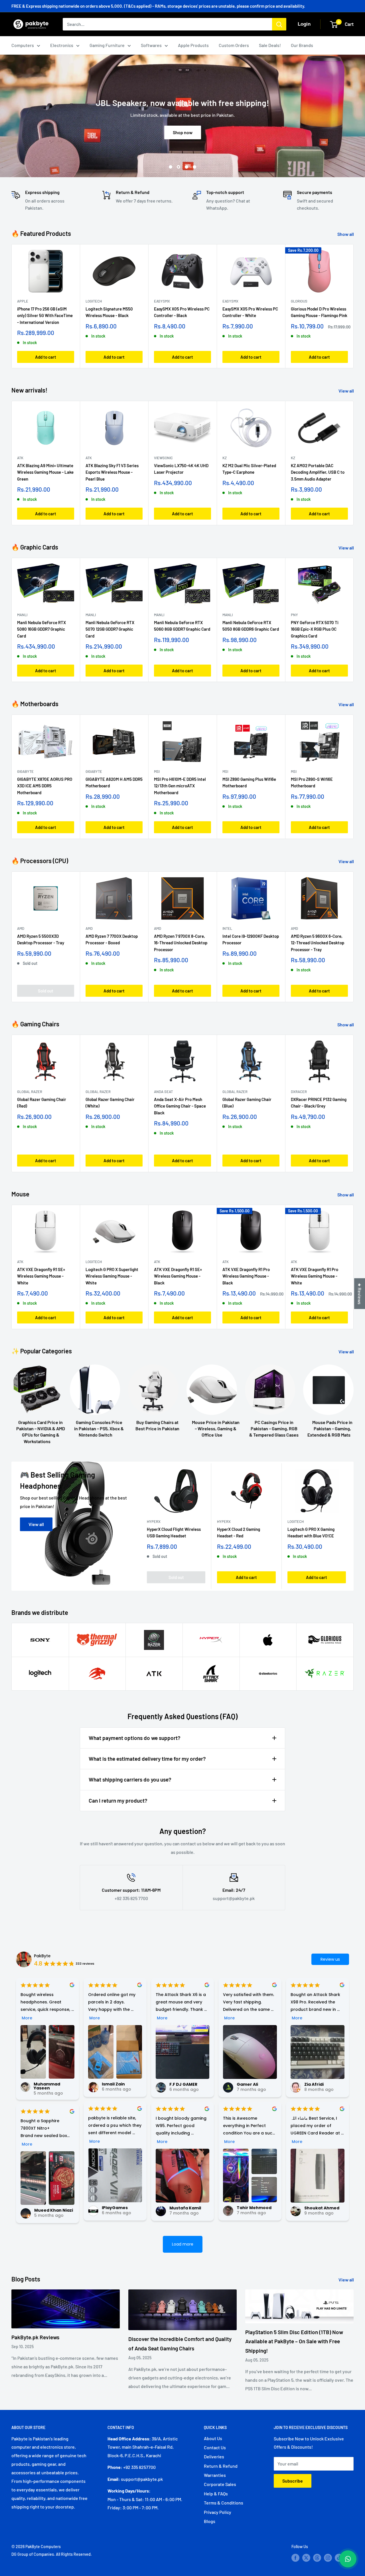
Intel (227, 928)
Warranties (215, 2475)
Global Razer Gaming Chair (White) (110, 1103)
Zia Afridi (314, 2084)
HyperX (154, 1521)
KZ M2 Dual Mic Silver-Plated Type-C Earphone (249, 469)
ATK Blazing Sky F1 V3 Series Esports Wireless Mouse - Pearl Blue (112, 472)
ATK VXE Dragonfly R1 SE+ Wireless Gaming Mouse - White (41, 1276)
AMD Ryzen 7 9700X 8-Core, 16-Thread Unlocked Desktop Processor (181, 943)
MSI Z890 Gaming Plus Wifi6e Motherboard (249, 782)
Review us (330, 1959)
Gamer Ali (247, 2084)
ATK (20, 458)
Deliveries (214, 2457)
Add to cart (46, 357)
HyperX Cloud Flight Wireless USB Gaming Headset (174, 1532)
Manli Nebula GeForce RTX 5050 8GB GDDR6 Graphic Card (251, 626)
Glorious (299, 301)
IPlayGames (115, 2208)
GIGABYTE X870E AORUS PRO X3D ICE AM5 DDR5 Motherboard (45, 786)
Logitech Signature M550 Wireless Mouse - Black (109, 312)
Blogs (210, 2521)
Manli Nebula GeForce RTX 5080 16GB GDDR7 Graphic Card (41, 629)
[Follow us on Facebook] (295, 2558)
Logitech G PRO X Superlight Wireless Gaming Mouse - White (112, 1276)
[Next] (354, 306)
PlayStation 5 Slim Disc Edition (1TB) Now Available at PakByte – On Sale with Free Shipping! (294, 2341)
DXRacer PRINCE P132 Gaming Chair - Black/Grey (319, 1103)
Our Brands (302, 45)
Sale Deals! (270, 45)
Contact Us (215, 2447)
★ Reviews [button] (360, 1294)
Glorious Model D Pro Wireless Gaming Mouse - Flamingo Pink (319, 312)
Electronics (62, 45)
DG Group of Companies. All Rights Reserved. (52, 2554)
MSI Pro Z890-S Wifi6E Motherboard (312, 782)
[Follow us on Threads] (317, 2558)
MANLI (22, 615)
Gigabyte (25, 771)
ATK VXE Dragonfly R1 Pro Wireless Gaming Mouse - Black (246, 1276)
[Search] (279, 24)
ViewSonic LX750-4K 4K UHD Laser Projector (181, 469)
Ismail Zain (113, 2084)
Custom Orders (234, 45)
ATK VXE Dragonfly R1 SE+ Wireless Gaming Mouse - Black (178, 1276)
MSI (157, 771)
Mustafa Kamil (185, 2208)
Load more (183, 2244)
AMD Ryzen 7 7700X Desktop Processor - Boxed (112, 939)
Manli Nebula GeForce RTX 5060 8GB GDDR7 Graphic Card (182, 626)
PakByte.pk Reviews (35, 2337)
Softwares (151, 45)
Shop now (183, 137)
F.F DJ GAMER (183, 2084)
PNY (294, 615)
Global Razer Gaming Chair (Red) (42, 1103)
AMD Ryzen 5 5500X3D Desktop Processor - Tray (41, 939)
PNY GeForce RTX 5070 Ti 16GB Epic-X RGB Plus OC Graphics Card (315, 629)
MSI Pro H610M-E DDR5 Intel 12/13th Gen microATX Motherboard (180, 786)
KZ (225, 458)
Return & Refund (221, 2466)
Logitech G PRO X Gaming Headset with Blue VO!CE (311, 1532)
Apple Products (193, 45)
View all (347, 391)
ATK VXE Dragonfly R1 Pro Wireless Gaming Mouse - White (315, 1276)
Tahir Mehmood (254, 2208)
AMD (21, 928)
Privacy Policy (218, 2512)
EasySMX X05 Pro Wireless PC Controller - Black (182, 312)
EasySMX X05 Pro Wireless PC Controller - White (250, 312)
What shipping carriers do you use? (130, 1779)
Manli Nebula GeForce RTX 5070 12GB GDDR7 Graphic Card (110, 629)
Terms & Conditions (224, 2503)
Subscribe (293, 2481)
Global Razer (30, 1092)
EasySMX (162, 301)
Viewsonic (163, 458)
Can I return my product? (118, 1800)
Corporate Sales (220, 2484)
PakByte (42, 1956)
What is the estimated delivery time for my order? (147, 1759)
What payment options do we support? (135, 1738)
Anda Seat (163, 1092)
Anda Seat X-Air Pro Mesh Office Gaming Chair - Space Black (180, 1106)
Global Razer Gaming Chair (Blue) (247, 1103)
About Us (213, 2438)
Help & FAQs (216, 2494)
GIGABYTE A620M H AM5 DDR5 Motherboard (114, 782)
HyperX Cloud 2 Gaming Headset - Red (239, 1532)
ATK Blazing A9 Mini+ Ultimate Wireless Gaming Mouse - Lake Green (45, 472)
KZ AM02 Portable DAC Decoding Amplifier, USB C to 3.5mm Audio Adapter (318, 472)
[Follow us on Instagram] (328, 2558)
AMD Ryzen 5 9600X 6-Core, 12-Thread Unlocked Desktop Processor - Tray (318, 943)
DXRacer (299, 1092)
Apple (23, 301)
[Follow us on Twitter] (306, 2558)
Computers (23, 45)
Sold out (46, 990)
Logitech (94, 301)
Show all (346, 234)
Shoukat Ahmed (322, 2208)
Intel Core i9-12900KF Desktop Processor (251, 939)
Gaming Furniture (107, 45)
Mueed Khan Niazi (54, 2210)
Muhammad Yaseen (47, 2086)
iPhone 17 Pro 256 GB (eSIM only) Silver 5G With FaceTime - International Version (45, 315)
